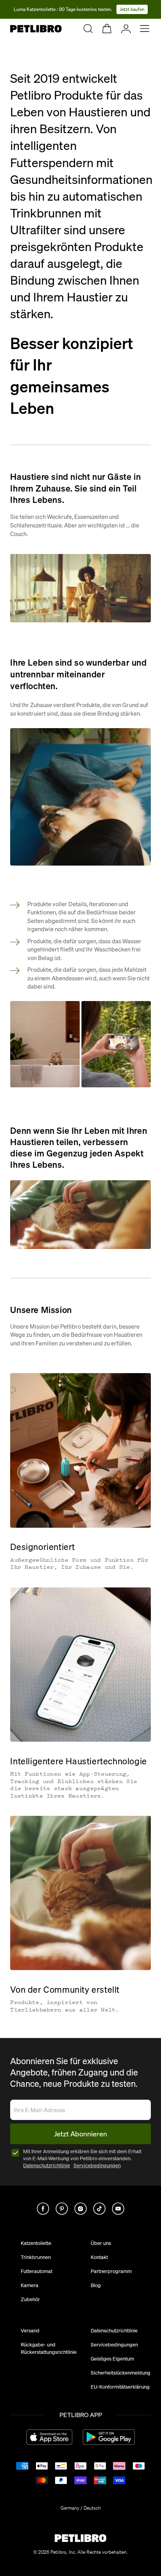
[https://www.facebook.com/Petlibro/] (43, 2209)
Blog (96, 2285)
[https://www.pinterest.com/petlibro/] (62, 2209)
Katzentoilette (36, 2243)
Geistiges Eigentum (112, 2359)
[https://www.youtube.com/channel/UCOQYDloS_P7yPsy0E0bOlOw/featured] (118, 2209)
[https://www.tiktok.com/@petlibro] (99, 2209)
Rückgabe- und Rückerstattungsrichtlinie (49, 2348)
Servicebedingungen (97, 2165)
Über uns (101, 2243)
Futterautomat (37, 2271)
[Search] (88, 29)
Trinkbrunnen (36, 2257)
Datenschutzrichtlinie (47, 2165)
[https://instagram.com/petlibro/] (80, 2209)
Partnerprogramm (111, 2271)
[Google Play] (109, 2437)
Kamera (30, 2285)
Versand (30, 2330)
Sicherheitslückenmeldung (121, 2373)
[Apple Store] (49, 2437)
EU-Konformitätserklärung (120, 2387)
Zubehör (30, 2299)
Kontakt (99, 2257)
